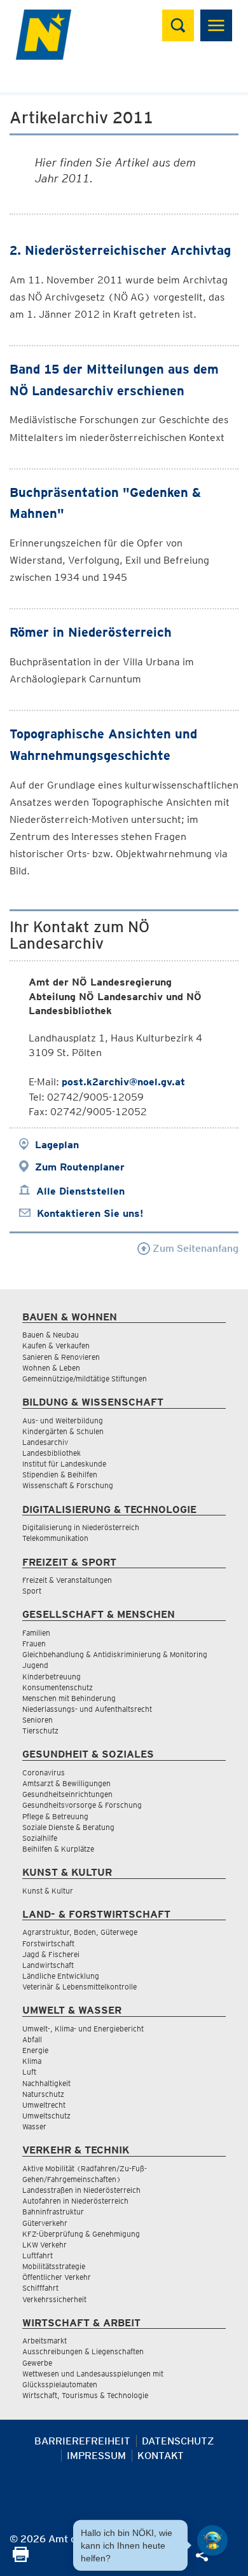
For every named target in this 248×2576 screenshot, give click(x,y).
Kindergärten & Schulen (63, 1431)
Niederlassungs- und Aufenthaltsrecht (87, 1709)
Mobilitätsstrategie (54, 2266)
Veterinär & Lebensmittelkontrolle (79, 1987)
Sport (32, 1591)
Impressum (96, 2456)
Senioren (38, 1720)
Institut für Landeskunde (64, 1464)
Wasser (34, 2126)
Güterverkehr (45, 2223)
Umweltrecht (44, 2105)
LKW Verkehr (45, 2245)
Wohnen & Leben (51, 1368)
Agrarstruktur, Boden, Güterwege (80, 1932)
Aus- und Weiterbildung (63, 1420)
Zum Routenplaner (80, 1167)
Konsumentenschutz (58, 1687)
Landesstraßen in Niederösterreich (81, 2190)
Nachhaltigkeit (46, 2083)
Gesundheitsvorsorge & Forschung (82, 1805)
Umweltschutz (46, 2116)
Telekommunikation (55, 1538)
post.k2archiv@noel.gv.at (123, 1082)
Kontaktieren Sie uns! (90, 1213)
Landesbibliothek (52, 1453)
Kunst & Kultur (48, 1891)
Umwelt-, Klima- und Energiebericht (83, 2029)
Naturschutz (43, 2094)
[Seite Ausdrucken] (21, 2559)
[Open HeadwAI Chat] (212, 2540)
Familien (36, 1633)
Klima (32, 2061)
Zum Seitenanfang (194, 1248)
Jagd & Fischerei (51, 1954)
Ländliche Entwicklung (61, 1976)
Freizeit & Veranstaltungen (67, 1580)
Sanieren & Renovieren (61, 1357)
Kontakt (161, 2456)
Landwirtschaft (48, 1965)
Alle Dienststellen (80, 1191)
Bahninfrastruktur (53, 2212)
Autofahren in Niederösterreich (75, 2201)
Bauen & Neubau (51, 1335)
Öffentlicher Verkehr (57, 2277)
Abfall (32, 2039)
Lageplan (57, 1145)
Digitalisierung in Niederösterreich (81, 1527)
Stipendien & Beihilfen (60, 1474)
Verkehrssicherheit (54, 2299)
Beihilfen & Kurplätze (58, 1849)
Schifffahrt (40, 2288)
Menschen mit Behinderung (69, 1698)
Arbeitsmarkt (45, 2341)
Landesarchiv (45, 1442)
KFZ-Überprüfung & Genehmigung (81, 2234)
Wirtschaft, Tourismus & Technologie (85, 2395)
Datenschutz (178, 2441)
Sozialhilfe (40, 1838)
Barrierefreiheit (82, 2441)
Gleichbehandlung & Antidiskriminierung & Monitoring (115, 1654)
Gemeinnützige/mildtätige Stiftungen (85, 1379)
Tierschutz (40, 1731)
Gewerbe (37, 2363)
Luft (29, 2072)
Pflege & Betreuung (55, 1816)
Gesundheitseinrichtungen (67, 1794)
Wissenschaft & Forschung (68, 1485)
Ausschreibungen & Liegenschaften (83, 2351)
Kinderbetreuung (52, 1677)
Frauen (34, 1644)
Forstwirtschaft (48, 1943)
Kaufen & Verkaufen (56, 1346)
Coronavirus (44, 1773)
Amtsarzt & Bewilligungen (66, 1783)
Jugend (35, 1665)
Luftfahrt (38, 2255)
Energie (35, 2050)
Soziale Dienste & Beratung (68, 1827)
